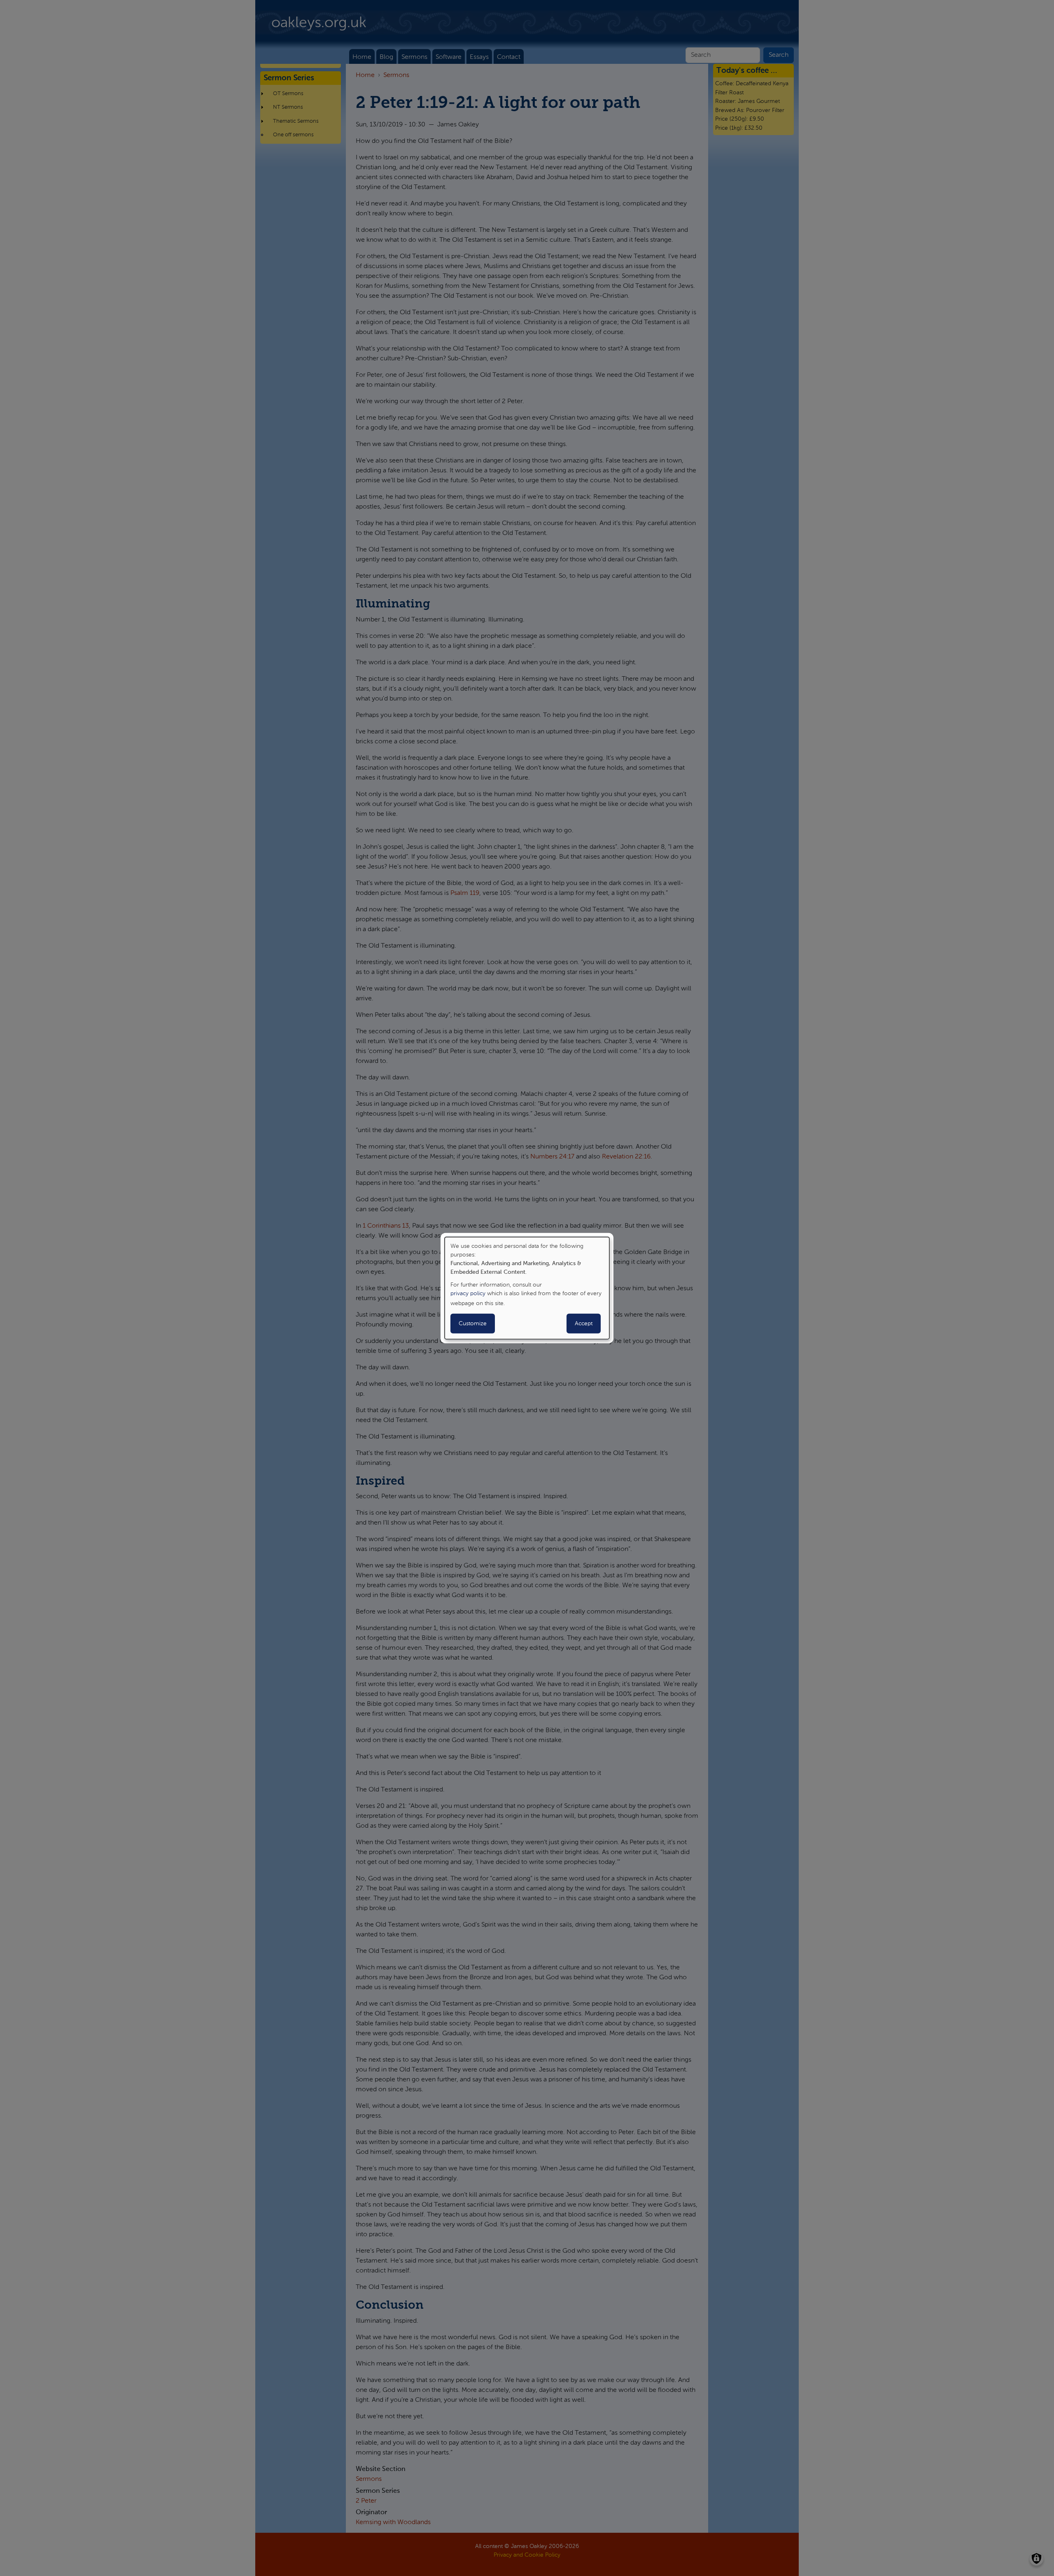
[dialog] (527, 1288)
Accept (584, 1324)
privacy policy (468, 1294)
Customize (473, 1324)
